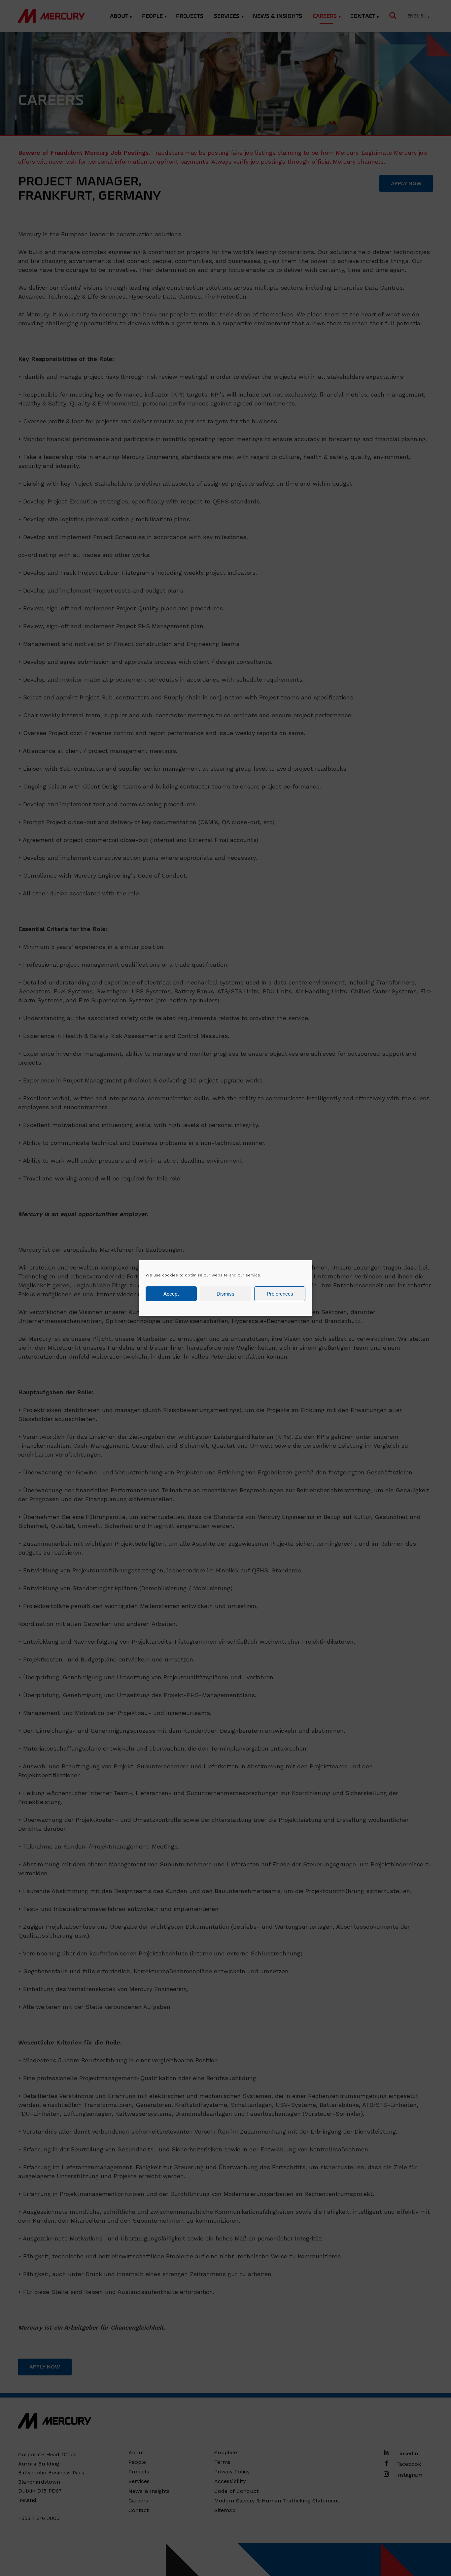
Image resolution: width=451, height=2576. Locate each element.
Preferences (280, 1294)
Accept (171, 1294)
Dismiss (225, 1294)
